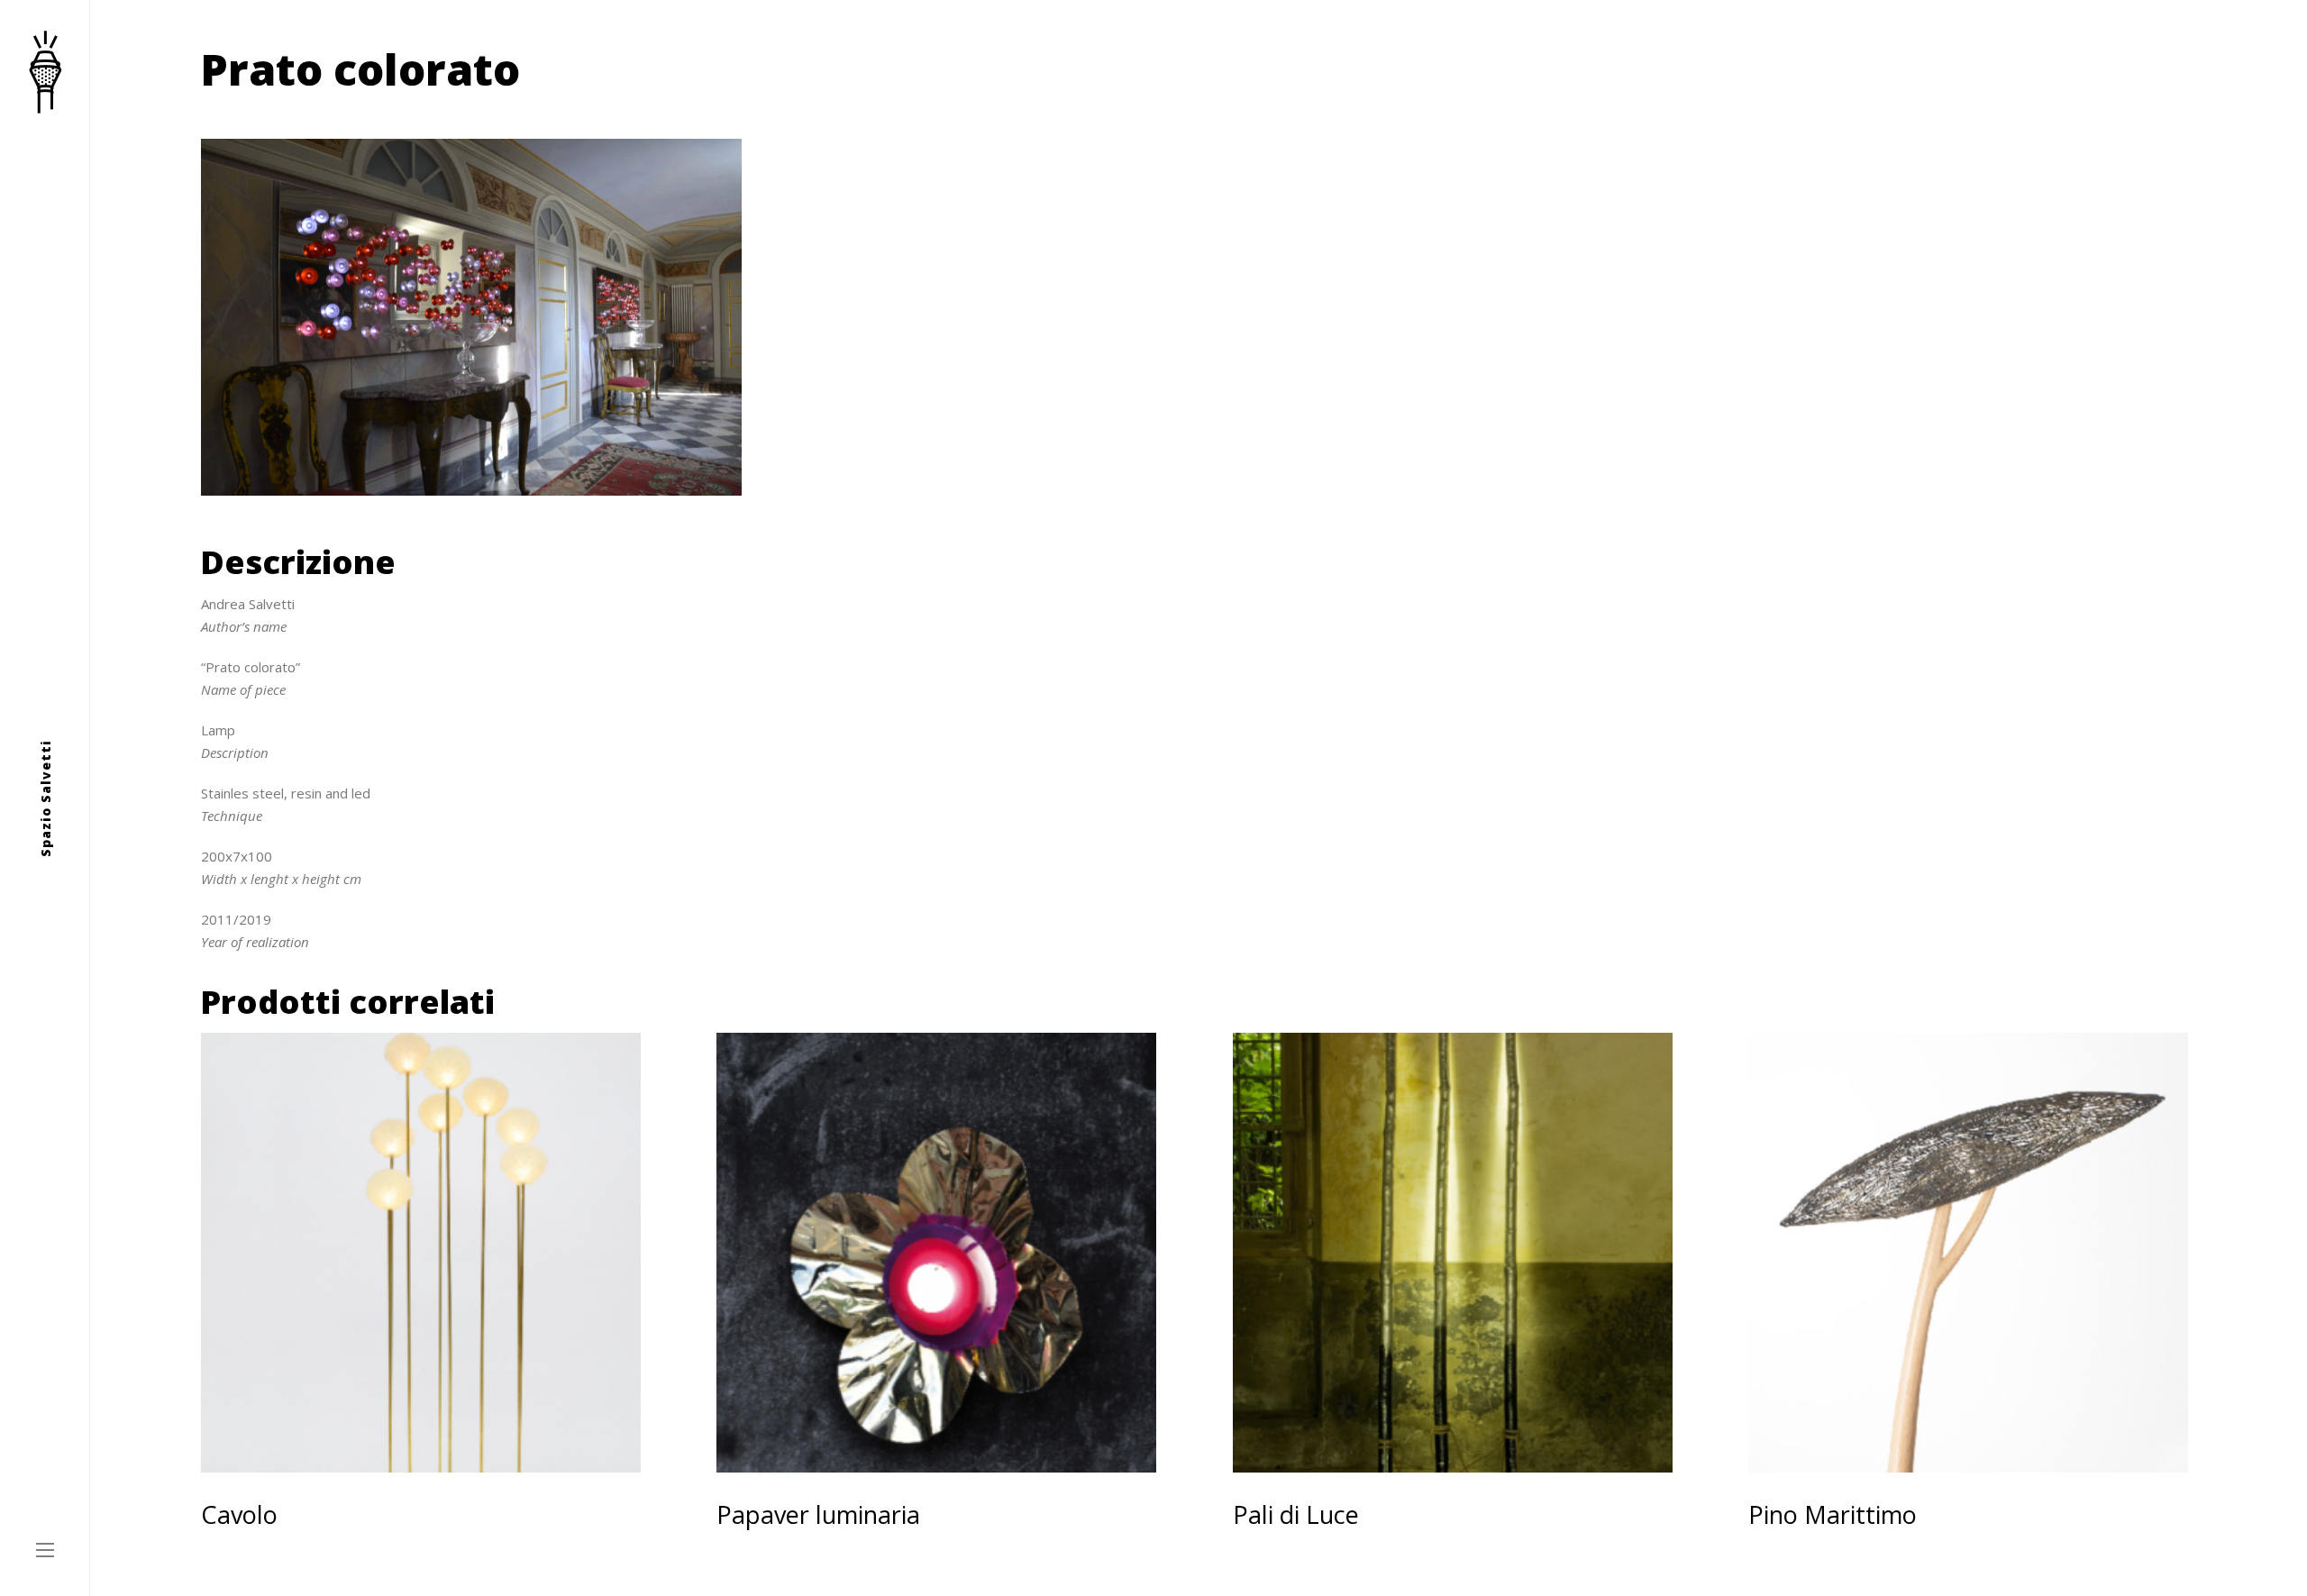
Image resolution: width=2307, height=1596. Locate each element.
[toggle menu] (45, 1551)
